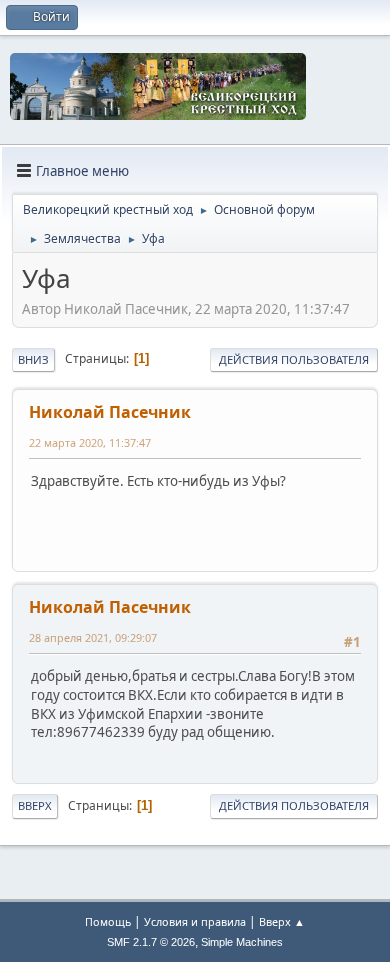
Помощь (108, 921)
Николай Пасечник (110, 412)
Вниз (33, 359)
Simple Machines (242, 942)
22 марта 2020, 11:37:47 (90, 442)
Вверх (35, 805)
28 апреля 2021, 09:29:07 (93, 637)
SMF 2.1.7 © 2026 (151, 942)
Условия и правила (195, 921)
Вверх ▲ (282, 921)
